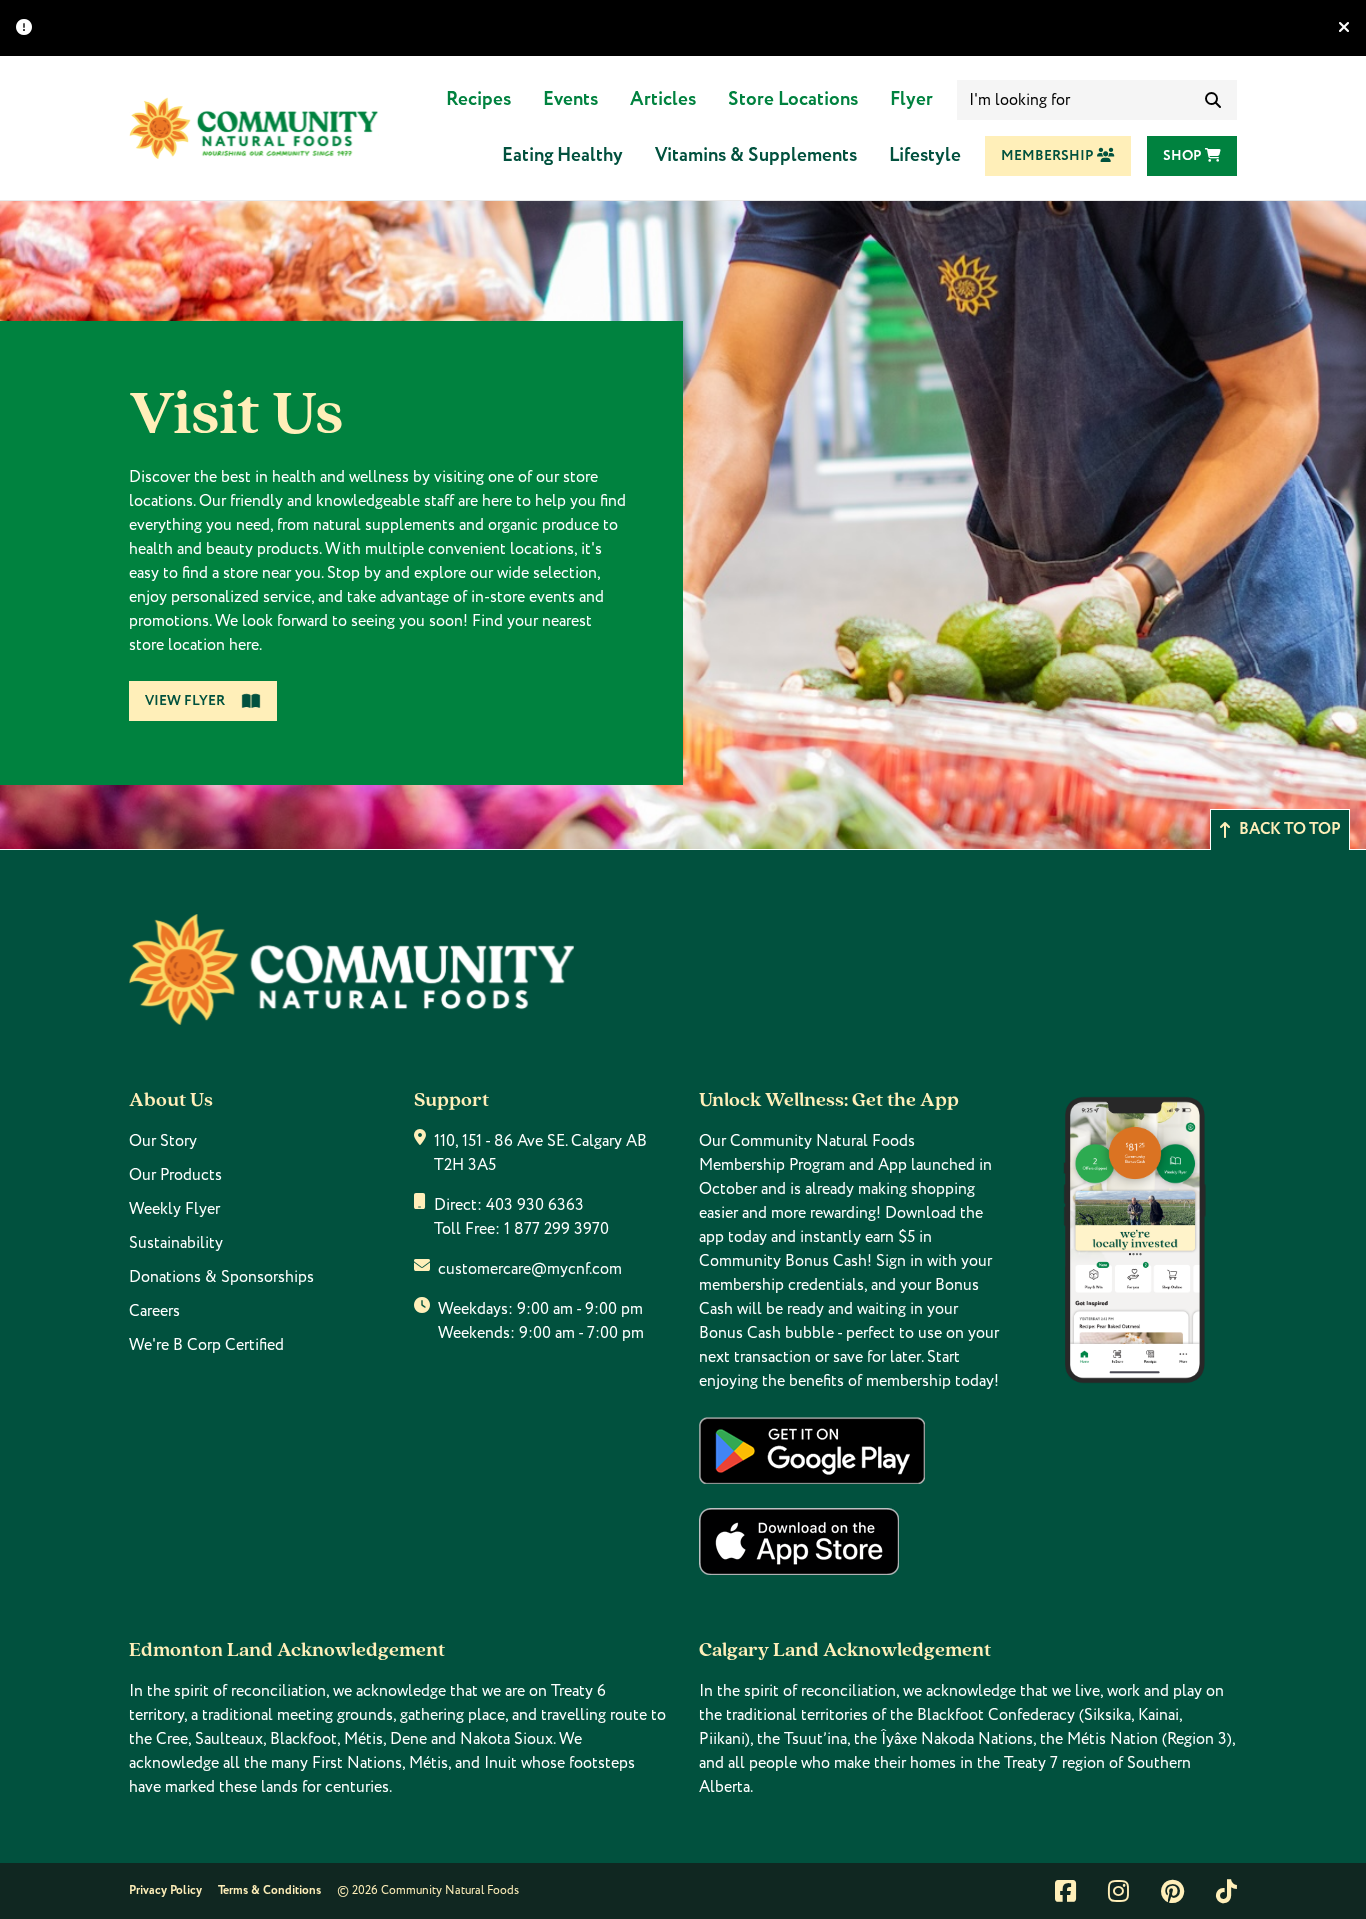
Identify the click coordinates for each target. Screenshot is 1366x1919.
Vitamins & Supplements (756, 155)
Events (570, 99)
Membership (1049, 156)
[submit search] (1213, 100)
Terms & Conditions (269, 1890)
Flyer (911, 99)
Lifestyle (925, 155)
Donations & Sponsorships (221, 1277)
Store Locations (793, 99)
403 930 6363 (535, 1205)
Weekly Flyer (174, 1209)
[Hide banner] (1344, 28)
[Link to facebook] (1065, 1891)
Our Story (163, 1141)
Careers (154, 1311)
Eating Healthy (562, 155)
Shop (1184, 156)
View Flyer (185, 701)
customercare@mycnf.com (530, 1269)
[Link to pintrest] (1172, 1891)
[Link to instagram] (1118, 1891)
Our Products (175, 1175)
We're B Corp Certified (206, 1345)
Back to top (1290, 829)
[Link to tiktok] (1226, 1891)
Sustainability (176, 1243)
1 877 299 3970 (556, 1229)
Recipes (478, 99)
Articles (663, 99)
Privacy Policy (165, 1890)
